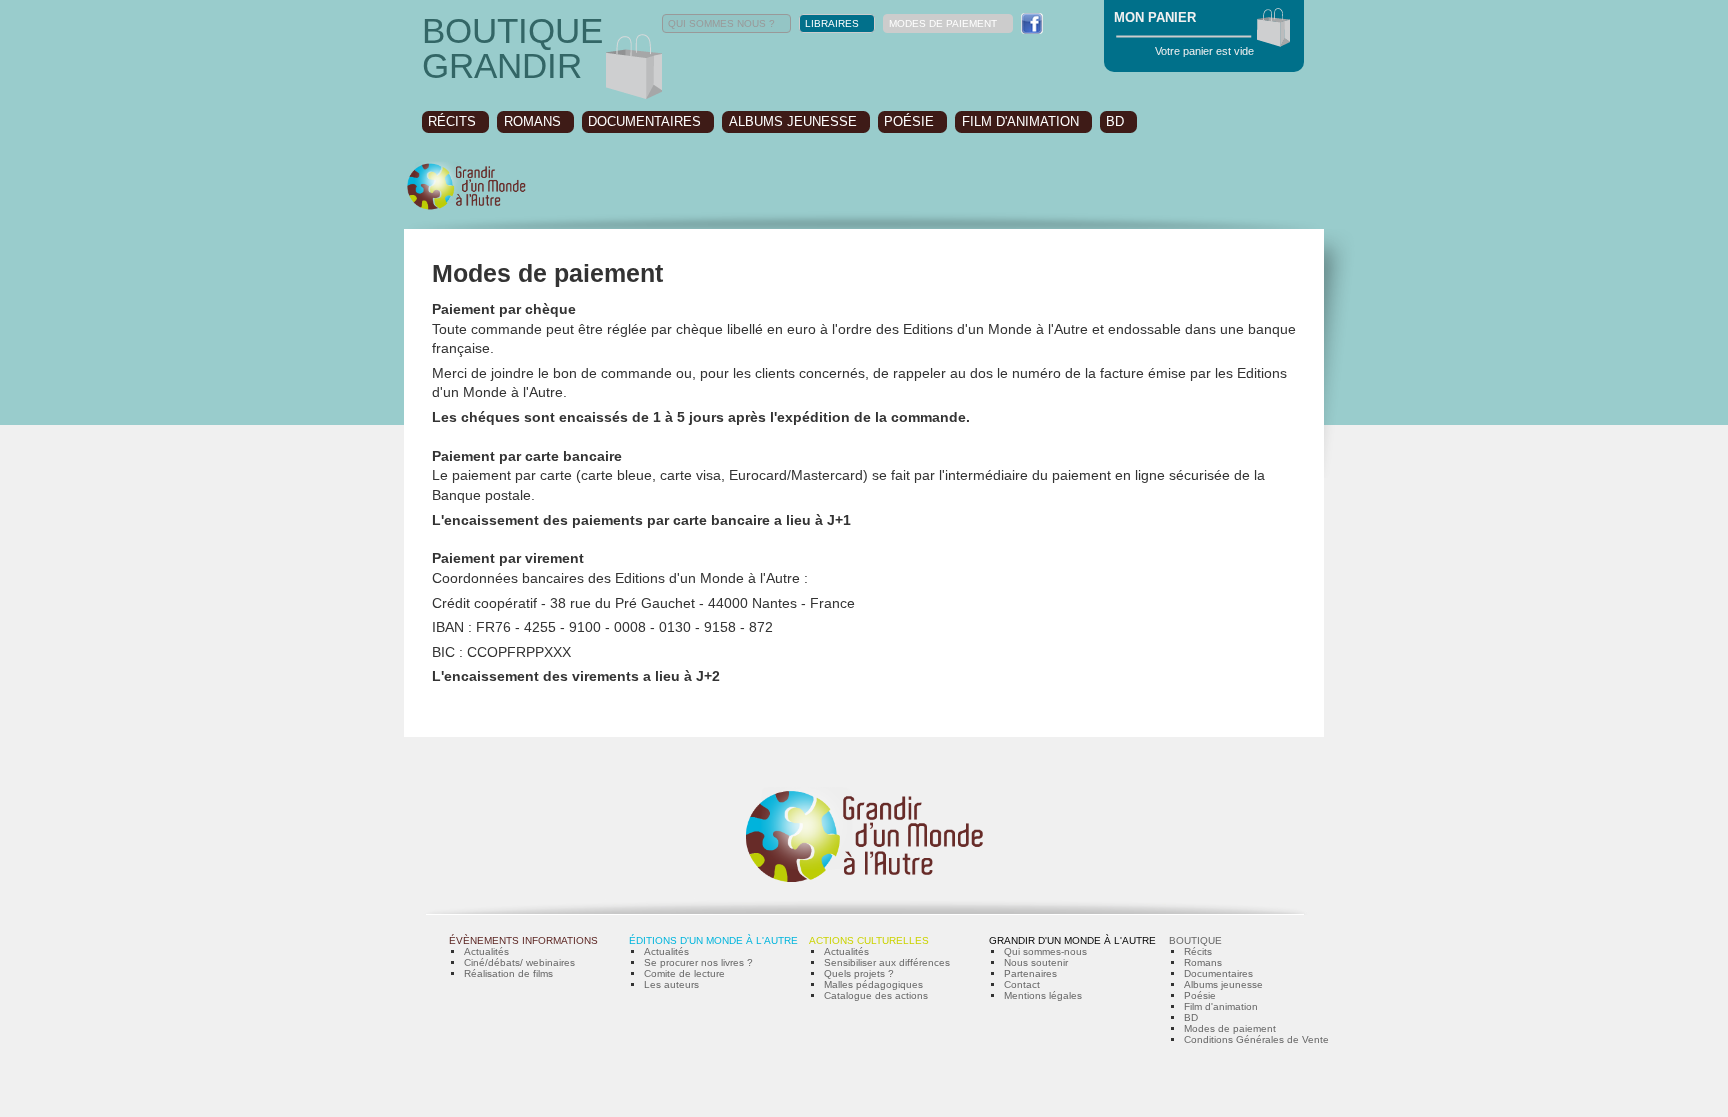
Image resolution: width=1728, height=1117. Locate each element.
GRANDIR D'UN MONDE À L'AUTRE (1072, 940)
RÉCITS (452, 121)
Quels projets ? (859, 973)
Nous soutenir (1036, 962)
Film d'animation (1221, 1006)
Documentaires (1218, 973)
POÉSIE (909, 121)
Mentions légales (1043, 995)
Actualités (486, 951)
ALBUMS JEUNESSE (793, 121)
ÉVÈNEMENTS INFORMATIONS (523, 940)
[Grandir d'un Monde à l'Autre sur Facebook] (1032, 23)
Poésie (1200, 995)
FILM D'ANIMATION (1020, 121)
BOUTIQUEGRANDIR (512, 48)
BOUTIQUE (1195, 940)
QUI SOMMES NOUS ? (721, 23)
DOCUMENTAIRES (644, 121)
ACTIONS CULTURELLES (869, 940)
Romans (1203, 962)
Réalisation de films (508, 973)
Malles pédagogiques (873, 984)
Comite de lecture (684, 973)
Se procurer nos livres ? (698, 962)
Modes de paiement (1230, 1028)
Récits (1198, 951)
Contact (1022, 984)
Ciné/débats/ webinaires (519, 962)
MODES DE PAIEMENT (943, 23)
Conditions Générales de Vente (1256, 1039)
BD (1115, 121)
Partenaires (1030, 973)
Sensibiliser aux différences (887, 962)
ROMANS (532, 121)
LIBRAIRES (832, 23)
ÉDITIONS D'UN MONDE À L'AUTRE (713, 940)
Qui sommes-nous (1045, 951)
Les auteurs (671, 984)
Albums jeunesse (1223, 984)
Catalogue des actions (876, 995)
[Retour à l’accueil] (466, 207)
